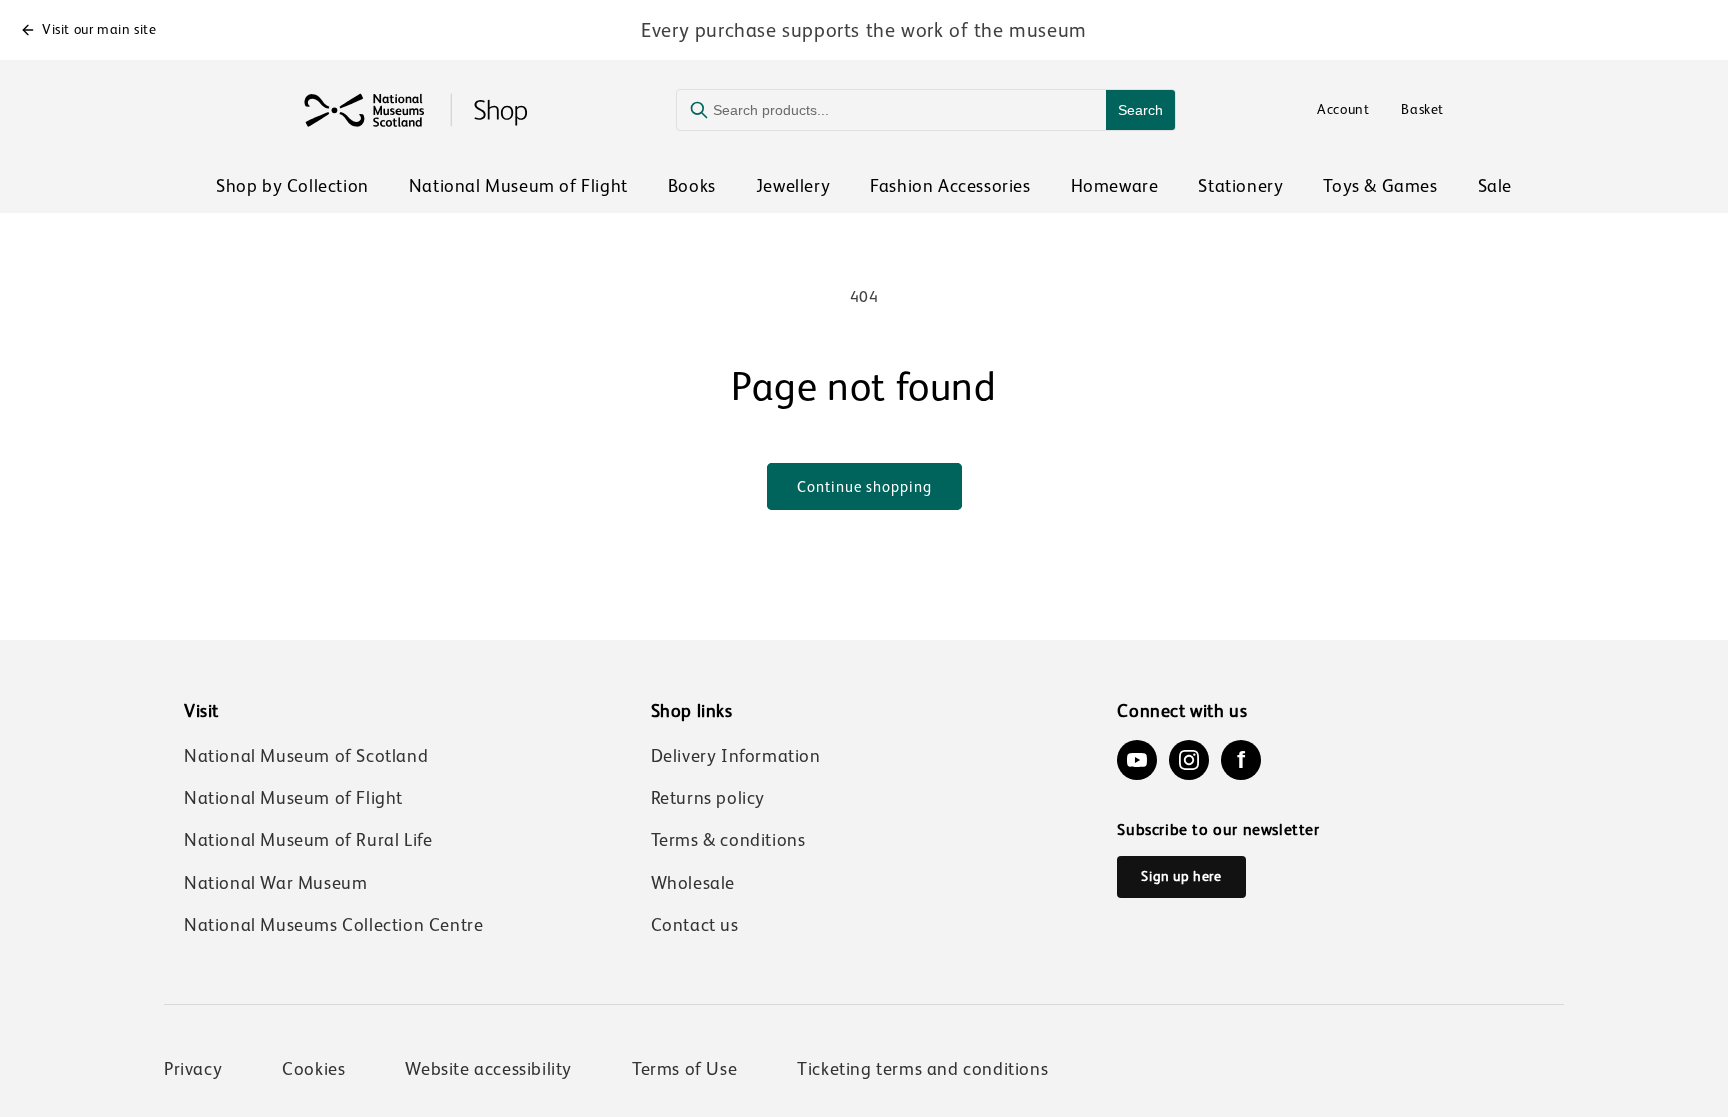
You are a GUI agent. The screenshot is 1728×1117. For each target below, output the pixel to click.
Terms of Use (684, 1069)
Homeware (1115, 186)
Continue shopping (864, 486)
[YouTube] (1137, 760)
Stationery (1240, 186)
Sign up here (1181, 876)
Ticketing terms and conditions (922, 1069)
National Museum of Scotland (306, 756)
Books (692, 186)
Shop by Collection (292, 186)
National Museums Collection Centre (333, 925)
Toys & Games (1380, 186)
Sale (1495, 186)
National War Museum (275, 883)
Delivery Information (736, 756)
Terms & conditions (728, 840)
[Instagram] (1189, 760)
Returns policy (708, 798)
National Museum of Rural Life (308, 840)
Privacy (193, 1069)
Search (1140, 110)
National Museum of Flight (518, 186)
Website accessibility (488, 1069)
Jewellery (793, 186)
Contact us (695, 925)
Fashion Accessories (950, 186)
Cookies (313, 1069)
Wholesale (693, 883)
